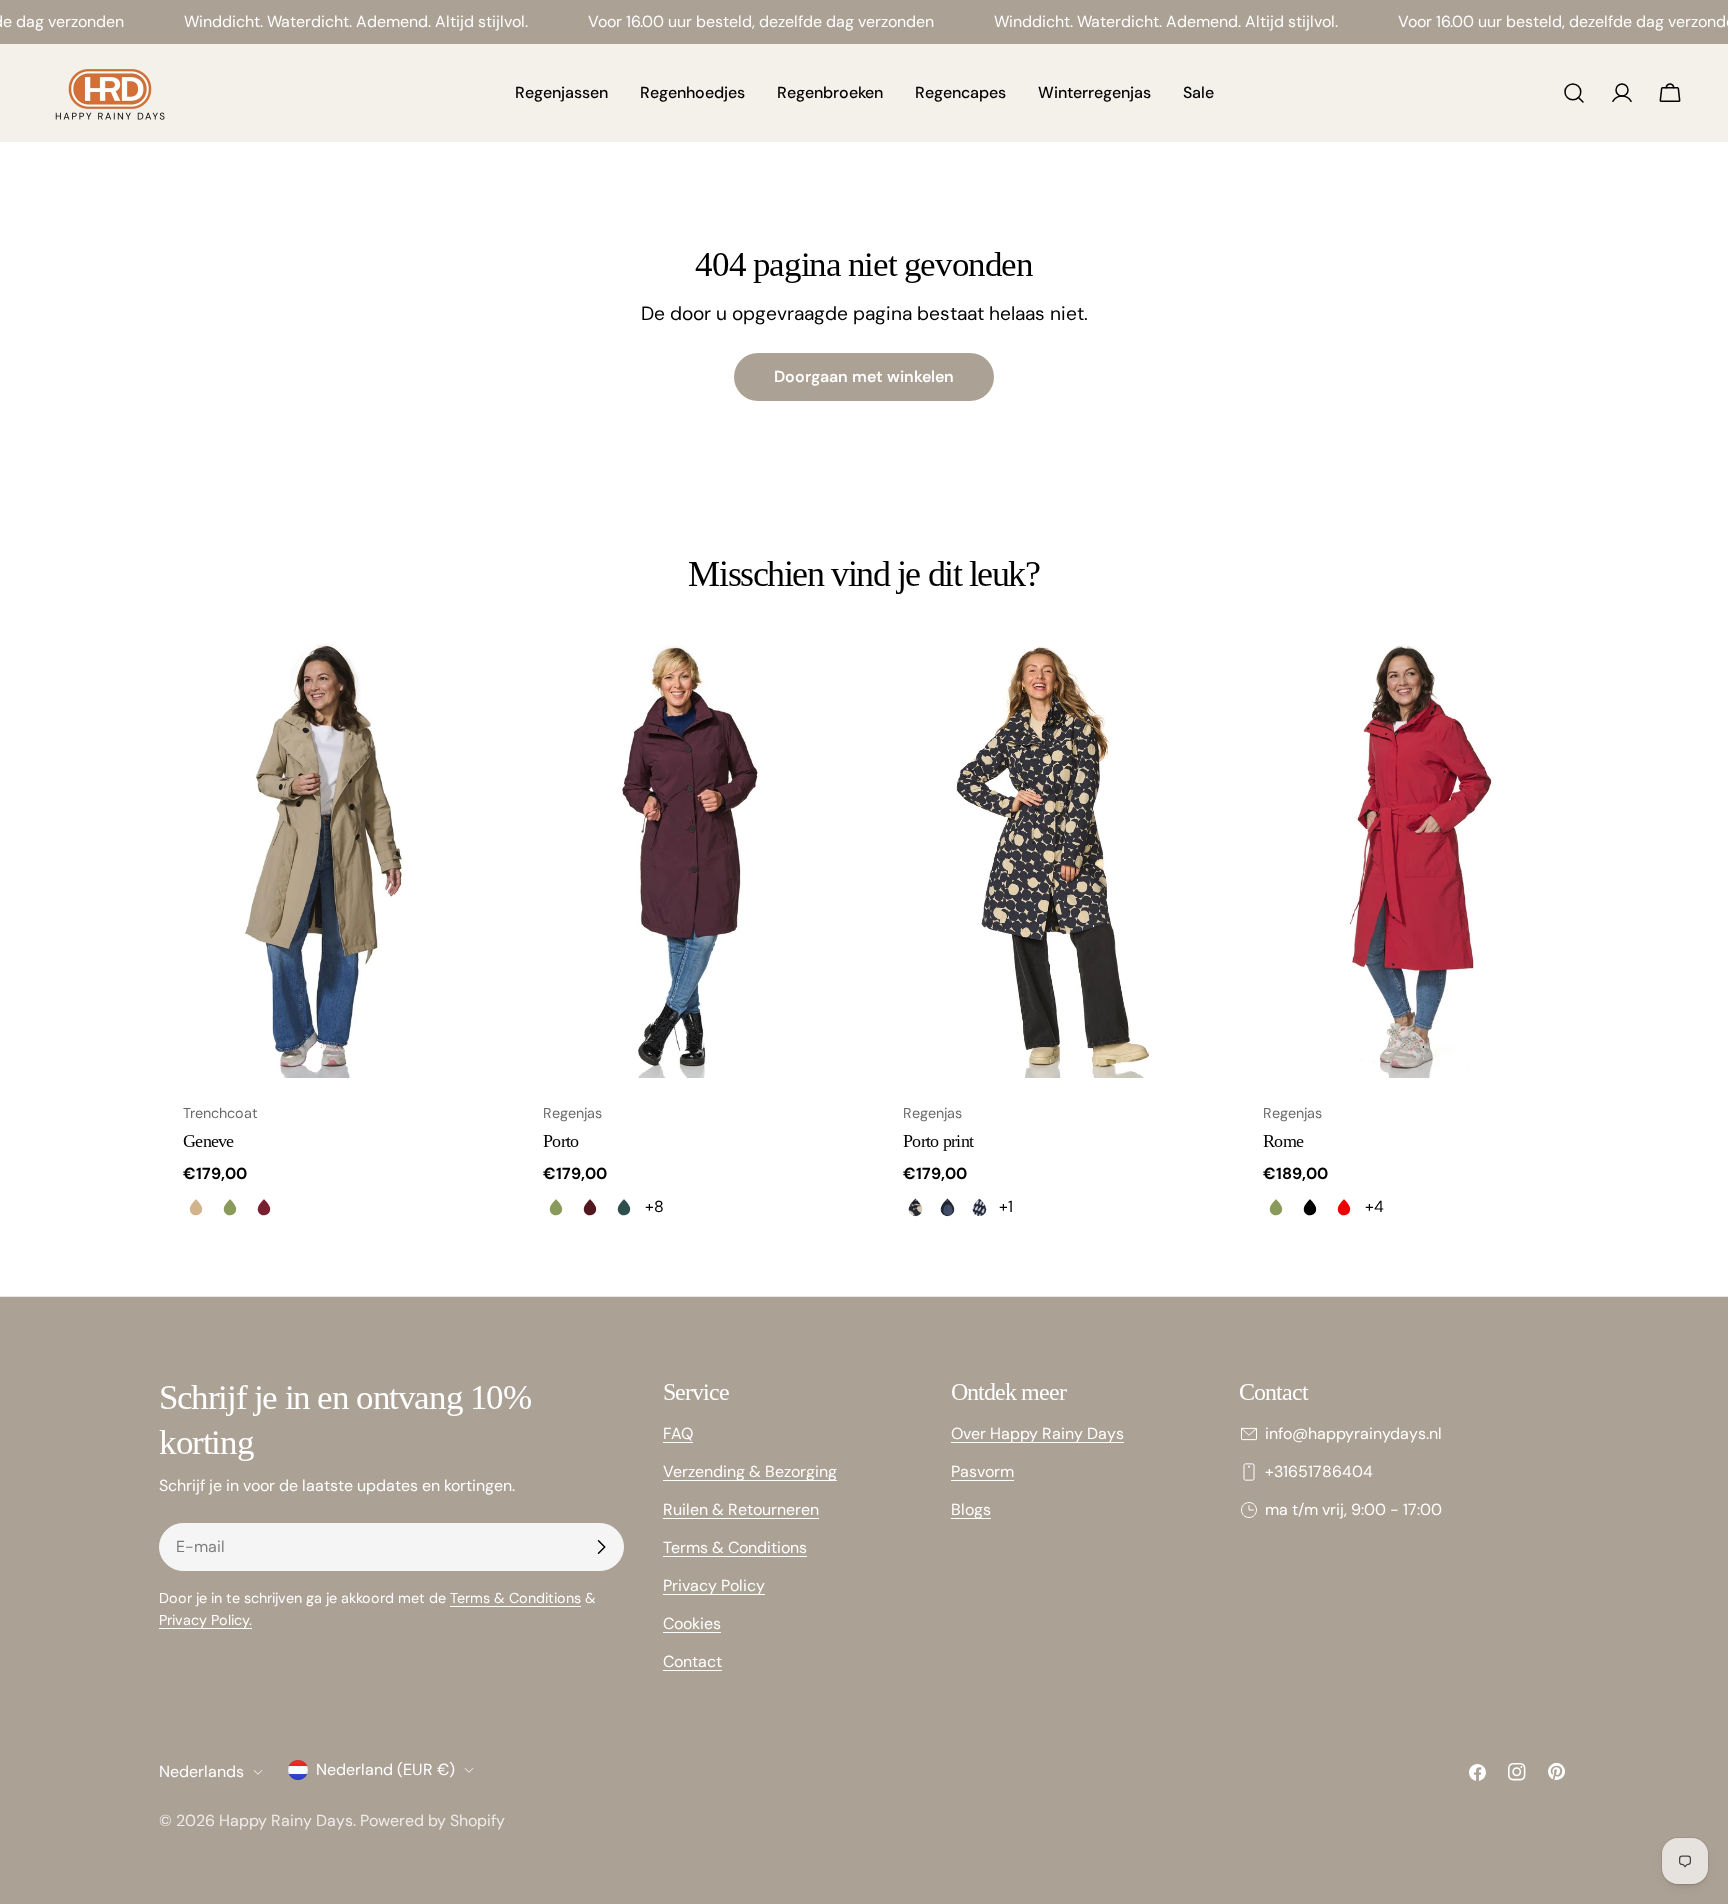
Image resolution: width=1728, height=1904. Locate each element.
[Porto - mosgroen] (556, 1207)
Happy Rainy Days (286, 1820)
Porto (560, 1141)
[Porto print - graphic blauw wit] (979, 1207)
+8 (654, 1206)
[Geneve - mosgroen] (230, 1207)
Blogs (971, 1509)
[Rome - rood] (1344, 1207)
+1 (1006, 1206)
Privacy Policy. (205, 1620)
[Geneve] (324, 858)
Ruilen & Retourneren (741, 1509)
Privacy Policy (714, 1585)
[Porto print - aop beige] (915, 1207)
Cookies (692, 1623)
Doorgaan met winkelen (864, 376)
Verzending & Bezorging (750, 1471)
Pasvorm (982, 1471)
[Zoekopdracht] (1574, 93)
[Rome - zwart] (1310, 1207)
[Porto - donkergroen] (624, 1207)
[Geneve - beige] (196, 1207)
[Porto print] (1044, 858)
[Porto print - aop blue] (947, 1207)
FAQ (678, 1433)
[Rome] (1404, 858)
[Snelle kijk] (460, 682)
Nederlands (201, 1771)
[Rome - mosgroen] (1276, 1207)
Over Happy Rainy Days (1037, 1433)
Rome (1283, 1141)
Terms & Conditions (515, 1598)
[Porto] (684, 858)
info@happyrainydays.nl (1353, 1433)
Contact (692, 1661)
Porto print (938, 1141)
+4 (1374, 1206)
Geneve (208, 1141)
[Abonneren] (601, 1547)
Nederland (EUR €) (385, 1769)
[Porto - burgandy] (590, 1207)
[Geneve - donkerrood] (264, 1207)
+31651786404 (1319, 1471)
